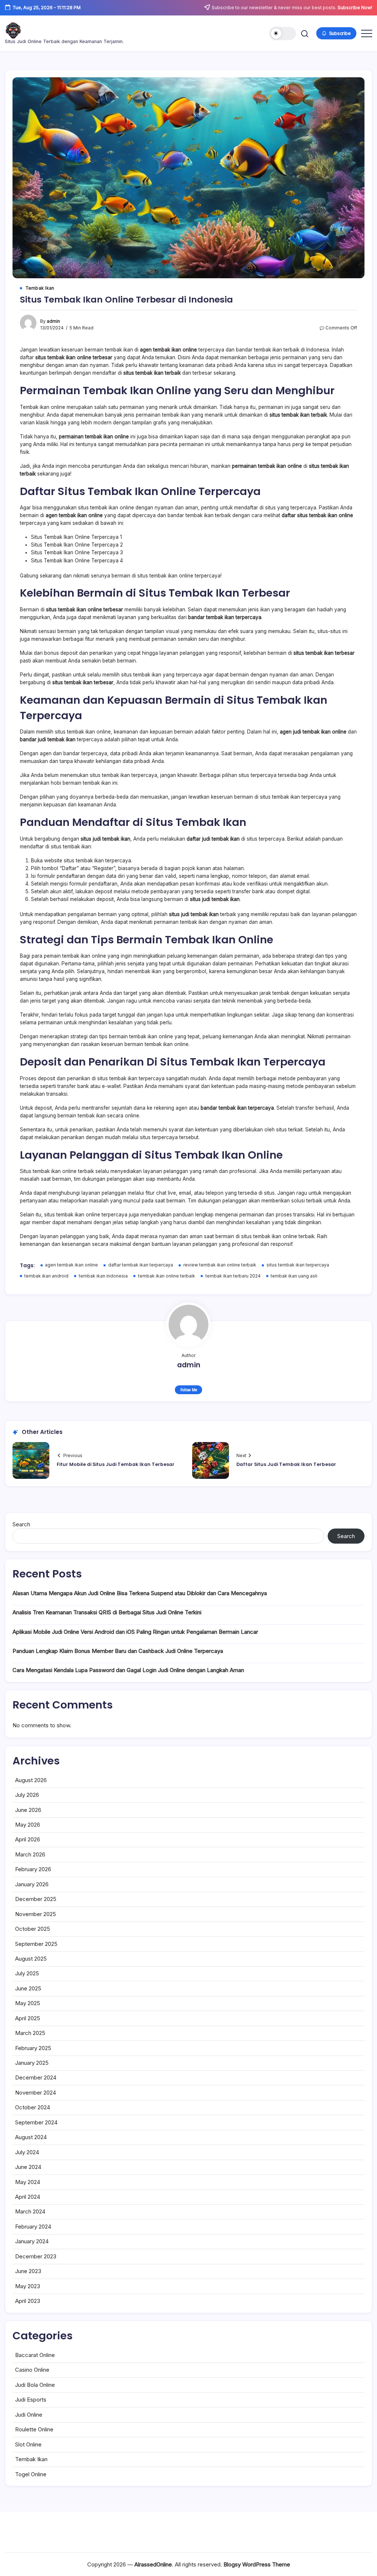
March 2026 (30, 1854)
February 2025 (33, 2048)
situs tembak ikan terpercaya (298, 1265)
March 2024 (30, 2211)
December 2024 (36, 2077)
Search (21, 1524)
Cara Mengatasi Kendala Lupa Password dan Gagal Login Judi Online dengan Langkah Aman (128, 1670)
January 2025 (32, 2063)
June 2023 (28, 2271)
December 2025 (36, 1899)
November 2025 (36, 1914)
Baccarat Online (35, 2355)
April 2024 (28, 2197)
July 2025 (27, 1973)
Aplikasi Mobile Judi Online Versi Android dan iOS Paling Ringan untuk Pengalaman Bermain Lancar (135, 1632)
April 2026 (28, 1839)
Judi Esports (31, 2400)
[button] (283, 33)
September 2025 (36, 1944)
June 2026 (28, 1810)
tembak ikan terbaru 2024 (233, 1276)
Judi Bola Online (35, 2385)
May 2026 (28, 1825)
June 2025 (28, 1988)
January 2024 (32, 2241)
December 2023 (36, 2256)
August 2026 (31, 1780)
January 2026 (32, 1884)
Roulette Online (34, 2429)
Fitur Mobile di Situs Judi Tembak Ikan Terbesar (116, 1464)
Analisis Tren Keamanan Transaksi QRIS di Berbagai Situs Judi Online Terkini (107, 1612)
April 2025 (28, 2018)
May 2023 (28, 2286)
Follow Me (189, 1390)
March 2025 (30, 2033)
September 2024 (36, 2122)
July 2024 (27, 2152)
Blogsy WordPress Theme (257, 2564)
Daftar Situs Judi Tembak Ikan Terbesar (286, 1464)
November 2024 (36, 2093)
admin (53, 321)
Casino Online (32, 2370)
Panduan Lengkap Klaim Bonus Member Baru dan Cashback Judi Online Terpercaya (118, 1651)
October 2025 (33, 1929)
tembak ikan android (46, 1276)
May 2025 (28, 2003)
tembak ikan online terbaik (167, 1276)
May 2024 (28, 2182)
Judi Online (29, 2415)
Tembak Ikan (31, 2459)
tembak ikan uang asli (294, 1276)
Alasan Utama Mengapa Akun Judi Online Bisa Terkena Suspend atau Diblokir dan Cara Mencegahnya (140, 1593)
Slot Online (28, 2444)
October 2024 (33, 2107)
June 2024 (28, 2167)
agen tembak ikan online (71, 1265)
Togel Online (31, 2474)
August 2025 (31, 1959)
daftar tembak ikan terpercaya (141, 1265)
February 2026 (33, 1869)
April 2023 (28, 2301)
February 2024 (33, 2227)
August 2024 (31, 2137)
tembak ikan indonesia (103, 1276)
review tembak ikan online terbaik (220, 1265)
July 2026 (27, 1795)
